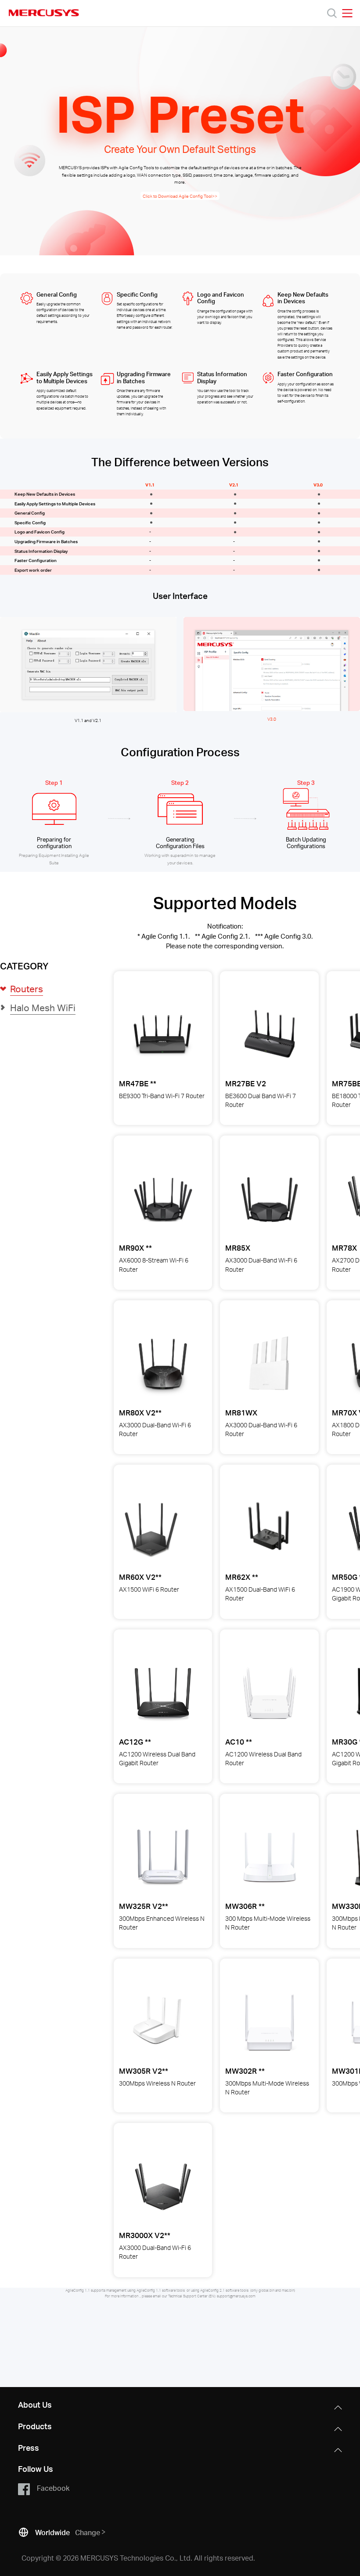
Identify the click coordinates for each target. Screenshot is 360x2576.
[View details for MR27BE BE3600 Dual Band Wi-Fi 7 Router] (270, 1035)
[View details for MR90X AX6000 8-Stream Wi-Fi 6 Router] (163, 1199)
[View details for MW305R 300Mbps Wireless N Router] (158, 2022)
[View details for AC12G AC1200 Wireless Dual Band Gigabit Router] (163, 1693)
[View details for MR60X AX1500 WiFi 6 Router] (151, 1528)
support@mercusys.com (236, 2296)
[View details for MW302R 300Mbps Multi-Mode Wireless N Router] (270, 2022)
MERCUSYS (44, 13)
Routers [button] (27, 989)
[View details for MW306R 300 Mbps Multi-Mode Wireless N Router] (270, 1858)
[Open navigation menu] (347, 13)
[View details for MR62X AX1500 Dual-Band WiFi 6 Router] (270, 1528)
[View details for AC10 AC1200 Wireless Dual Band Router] (270, 1693)
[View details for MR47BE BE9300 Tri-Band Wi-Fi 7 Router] (162, 1035)
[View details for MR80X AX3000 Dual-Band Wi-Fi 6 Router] (163, 1364)
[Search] (332, 13)
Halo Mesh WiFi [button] (43, 1007)
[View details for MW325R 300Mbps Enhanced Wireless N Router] (163, 1858)
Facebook (53, 2488)
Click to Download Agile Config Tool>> (180, 196)
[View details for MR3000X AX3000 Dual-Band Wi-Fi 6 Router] (163, 2187)
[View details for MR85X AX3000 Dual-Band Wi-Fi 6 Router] (270, 1199)
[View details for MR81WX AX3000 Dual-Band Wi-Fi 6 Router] (270, 1364)
